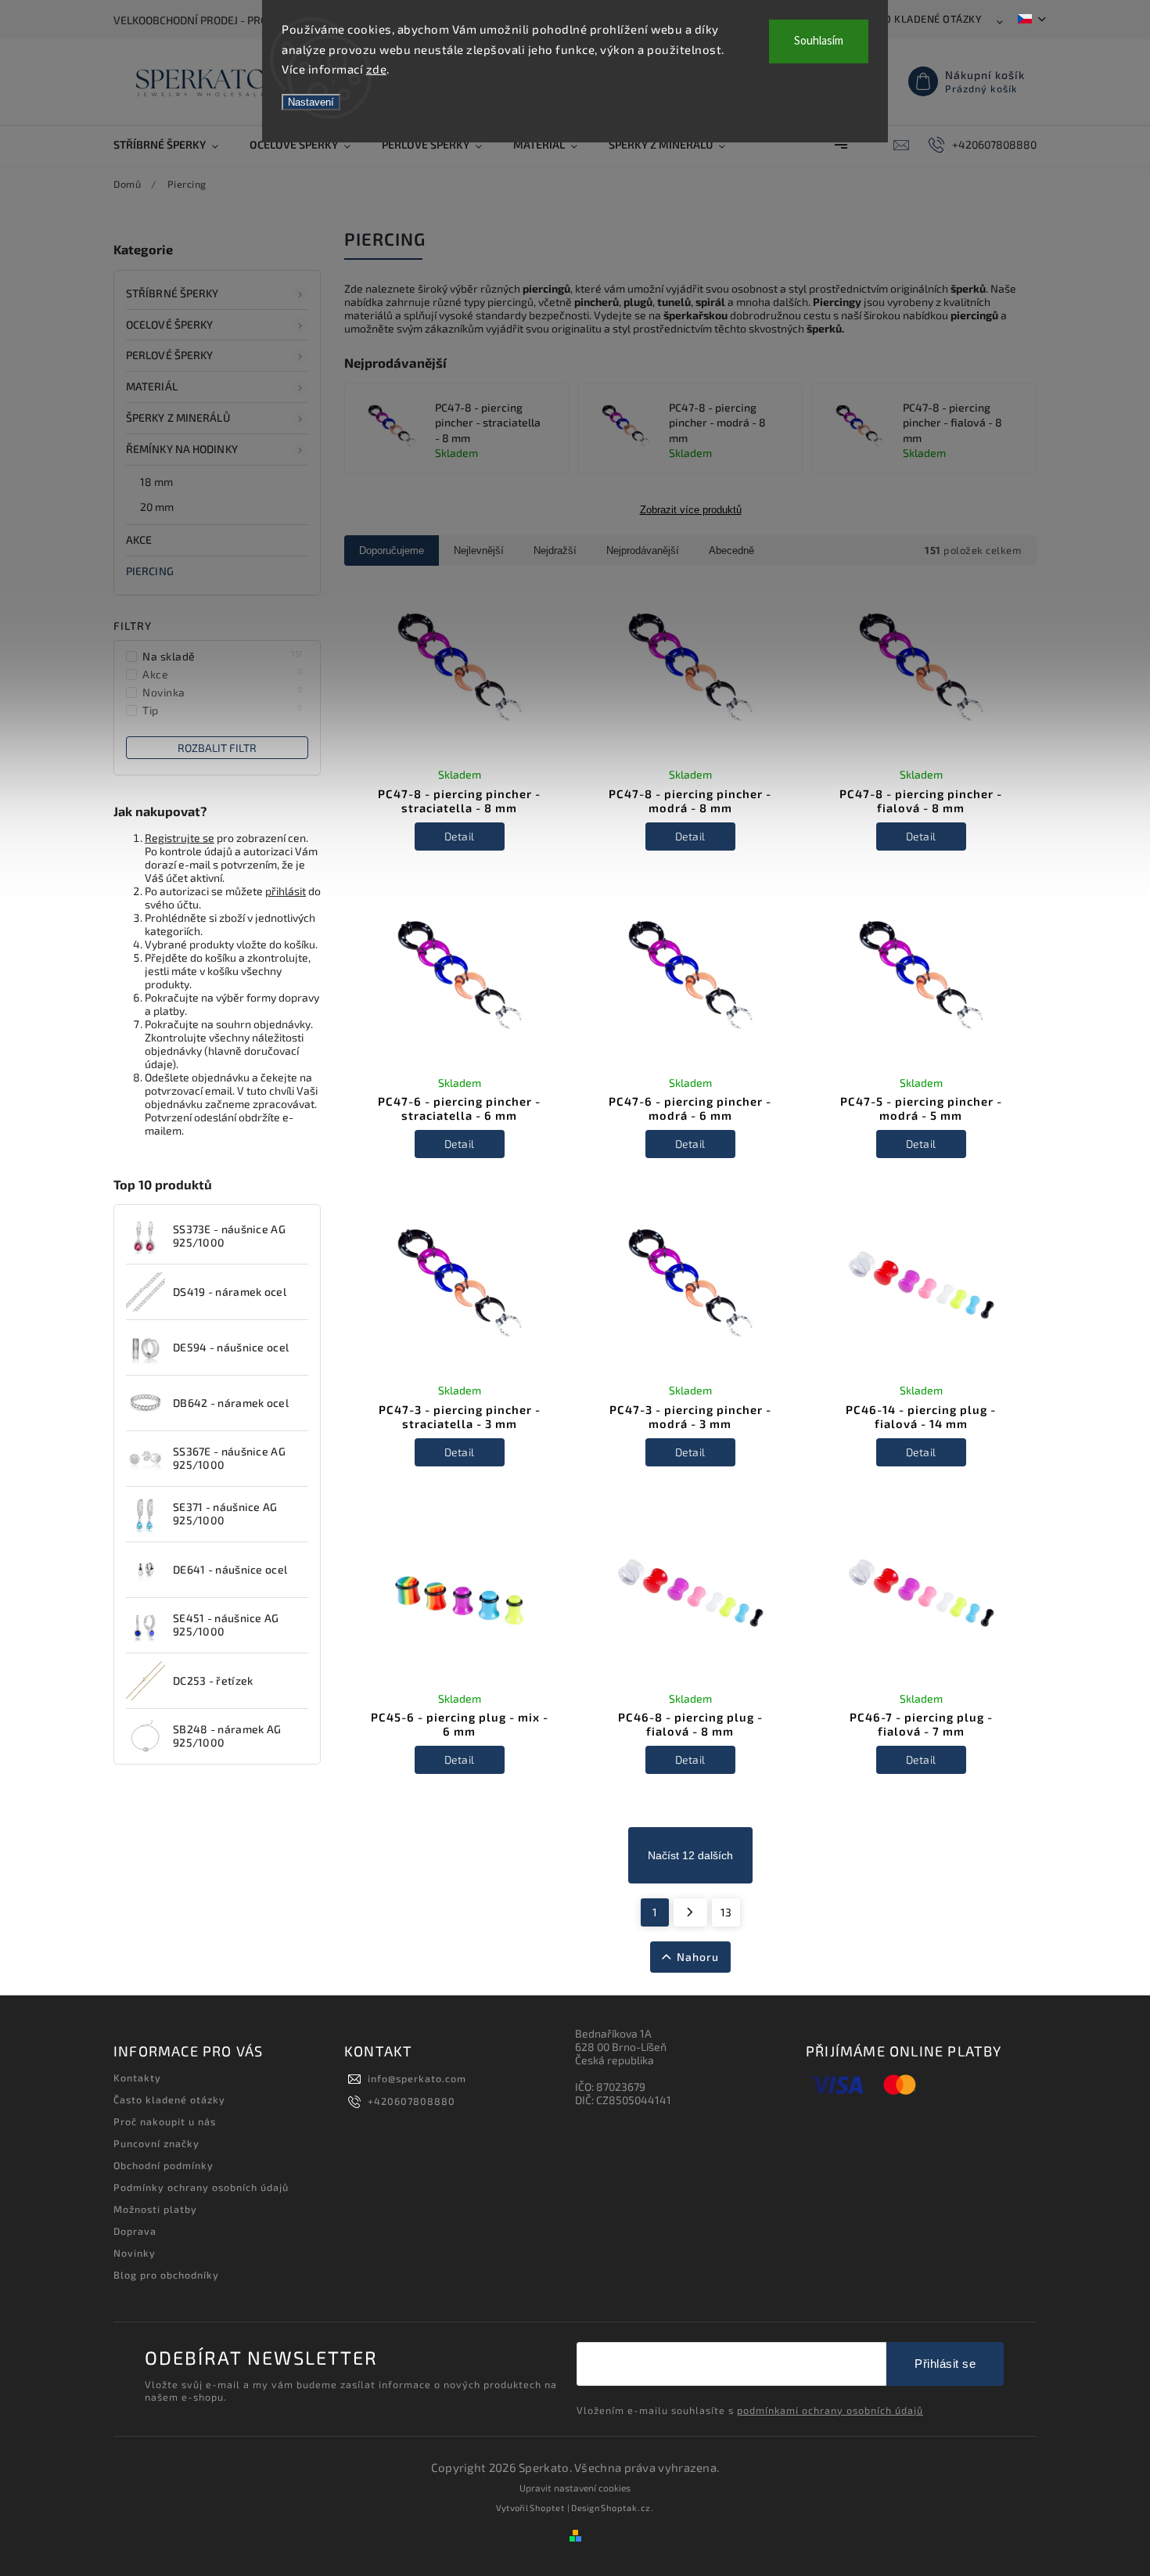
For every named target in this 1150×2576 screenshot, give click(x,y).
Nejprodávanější (643, 550)
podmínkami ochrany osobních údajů (830, 2410)
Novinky (135, 2253)
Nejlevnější (479, 550)
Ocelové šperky (169, 324)
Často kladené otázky (920, 19)
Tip (223, 710)
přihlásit (286, 891)
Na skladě (223, 656)
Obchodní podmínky (164, 2165)
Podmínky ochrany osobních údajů (201, 2187)
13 (726, 1912)
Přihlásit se (945, 2364)
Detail (460, 836)
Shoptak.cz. (627, 2508)
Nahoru (698, 1957)
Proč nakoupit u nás (165, 2121)
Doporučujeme (392, 550)
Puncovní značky (156, 2143)
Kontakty (137, 2078)
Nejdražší (555, 550)
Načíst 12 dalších (690, 1855)
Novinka (223, 692)
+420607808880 (411, 2101)
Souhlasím (819, 41)
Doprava (135, 2231)
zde (377, 69)
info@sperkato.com (417, 2078)
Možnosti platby (155, 2209)
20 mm (157, 507)
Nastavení (311, 102)
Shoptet (547, 2508)
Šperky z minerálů (178, 417)
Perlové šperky (169, 355)
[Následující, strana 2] (690, 1912)
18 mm (157, 482)
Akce (139, 540)
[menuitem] (174, 145)
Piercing (150, 571)
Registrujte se (180, 838)
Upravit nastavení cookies (575, 2488)
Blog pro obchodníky (166, 2275)
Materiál (152, 386)
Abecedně (731, 550)
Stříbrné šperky (172, 293)
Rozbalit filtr (217, 748)
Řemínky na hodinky (182, 449)
